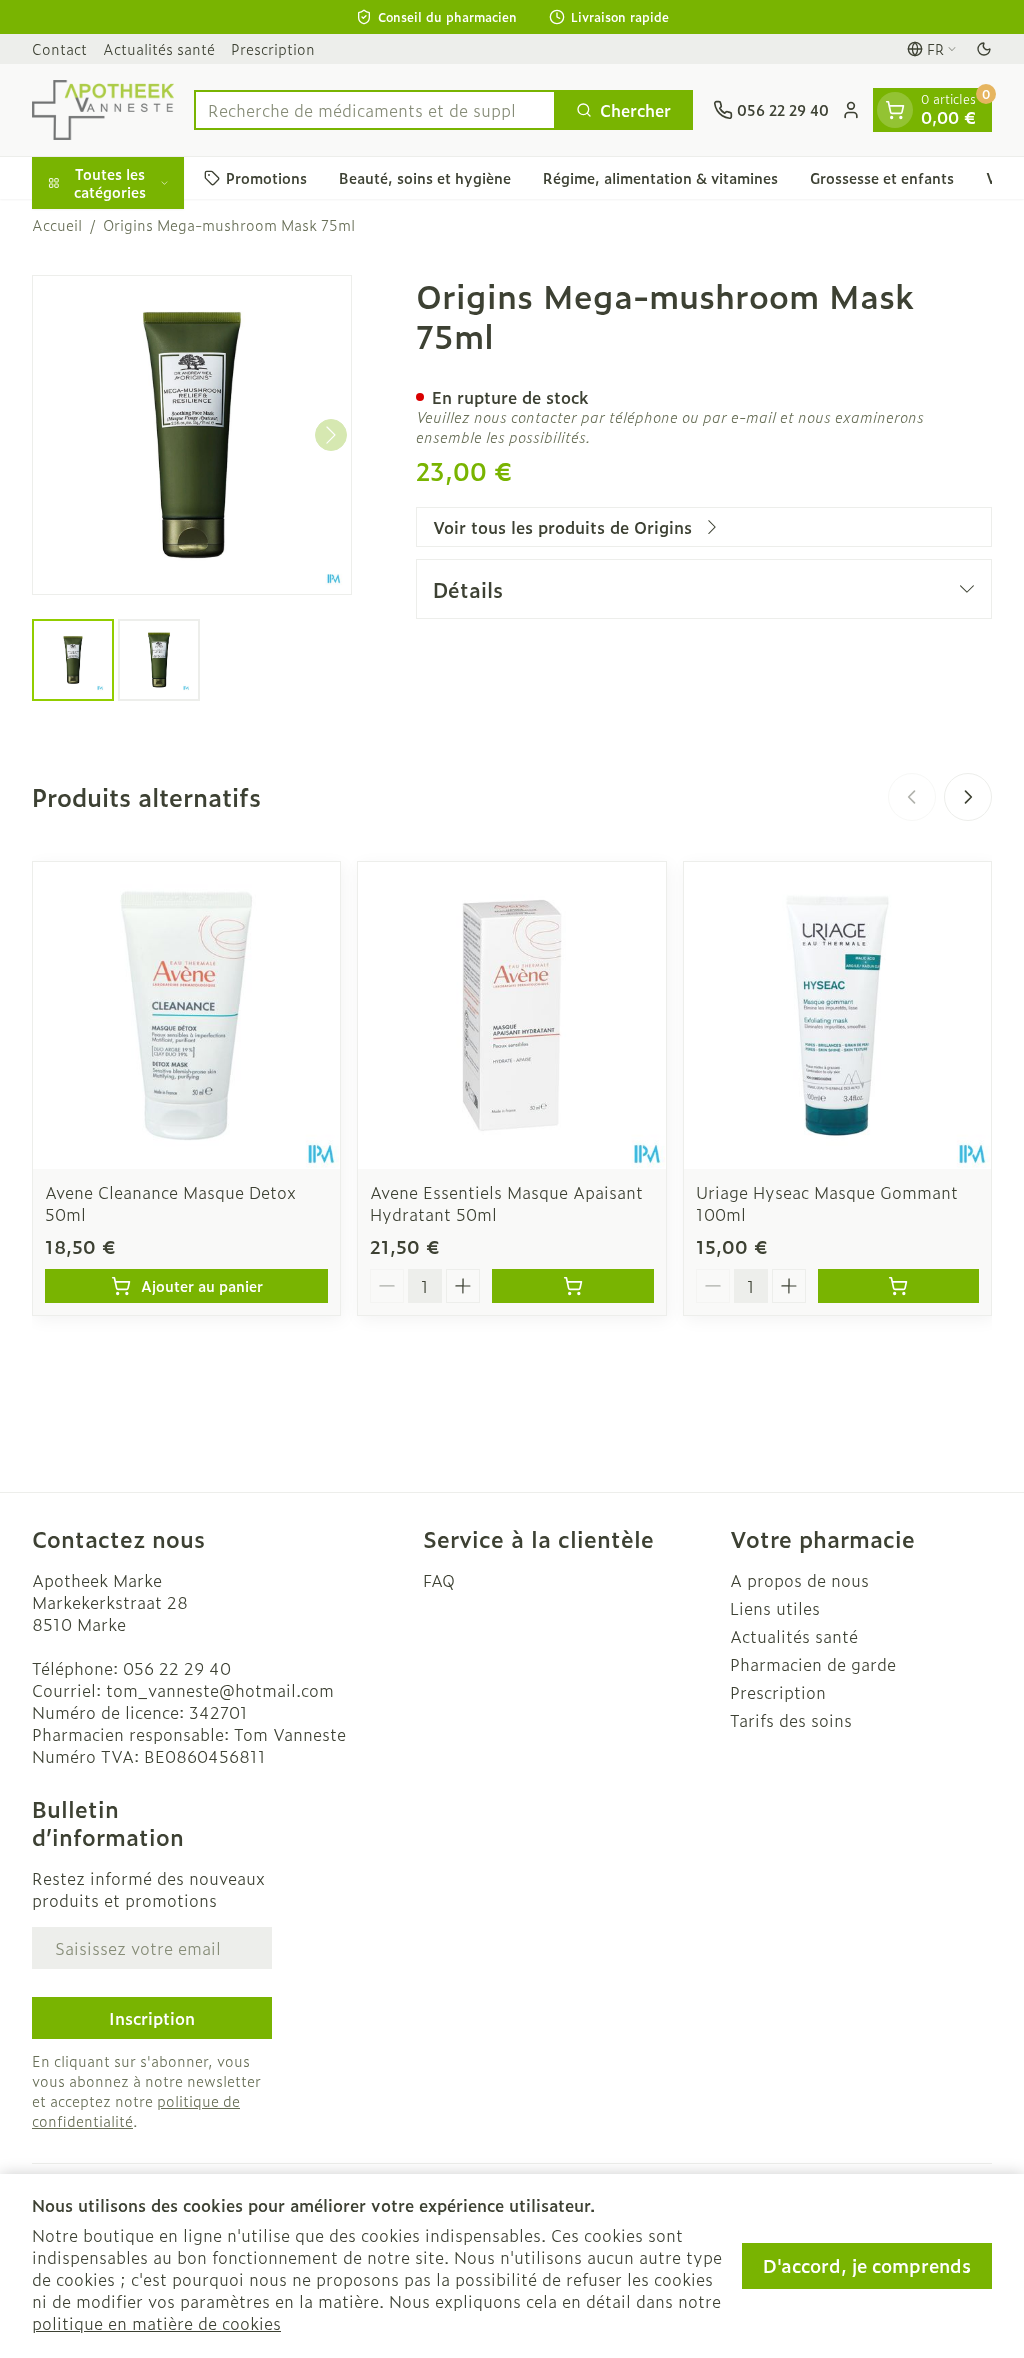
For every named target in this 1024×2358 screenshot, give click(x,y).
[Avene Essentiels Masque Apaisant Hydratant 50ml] (511, 1015)
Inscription (152, 2018)
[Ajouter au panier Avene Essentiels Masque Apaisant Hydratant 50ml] (572, 1286)
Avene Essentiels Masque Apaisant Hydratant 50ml (506, 1203)
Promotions (266, 177)
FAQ (439, 1580)
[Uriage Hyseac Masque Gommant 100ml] (837, 1015)
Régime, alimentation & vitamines (660, 177)
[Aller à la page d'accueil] (103, 110)
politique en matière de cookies (156, 2323)
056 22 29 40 (177, 1668)
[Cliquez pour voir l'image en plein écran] (192, 435)
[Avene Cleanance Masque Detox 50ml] (186, 1015)
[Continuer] (331, 435)
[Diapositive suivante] (968, 797)
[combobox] (375, 110)
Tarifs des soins (791, 1720)
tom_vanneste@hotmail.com (220, 1690)
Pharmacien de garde (813, 1664)
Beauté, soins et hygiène (425, 177)
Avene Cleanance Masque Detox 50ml (170, 1203)
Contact (59, 48)
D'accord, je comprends (867, 2265)
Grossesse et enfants (882, 177)
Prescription (273, 48)
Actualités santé (159, 48)
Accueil (57, 225)
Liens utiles (775, 1608)
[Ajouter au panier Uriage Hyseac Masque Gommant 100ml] (898, 1286)
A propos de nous (799, 1580)
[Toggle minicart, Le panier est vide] (895, 110)
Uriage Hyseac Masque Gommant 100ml (827, 1203)
